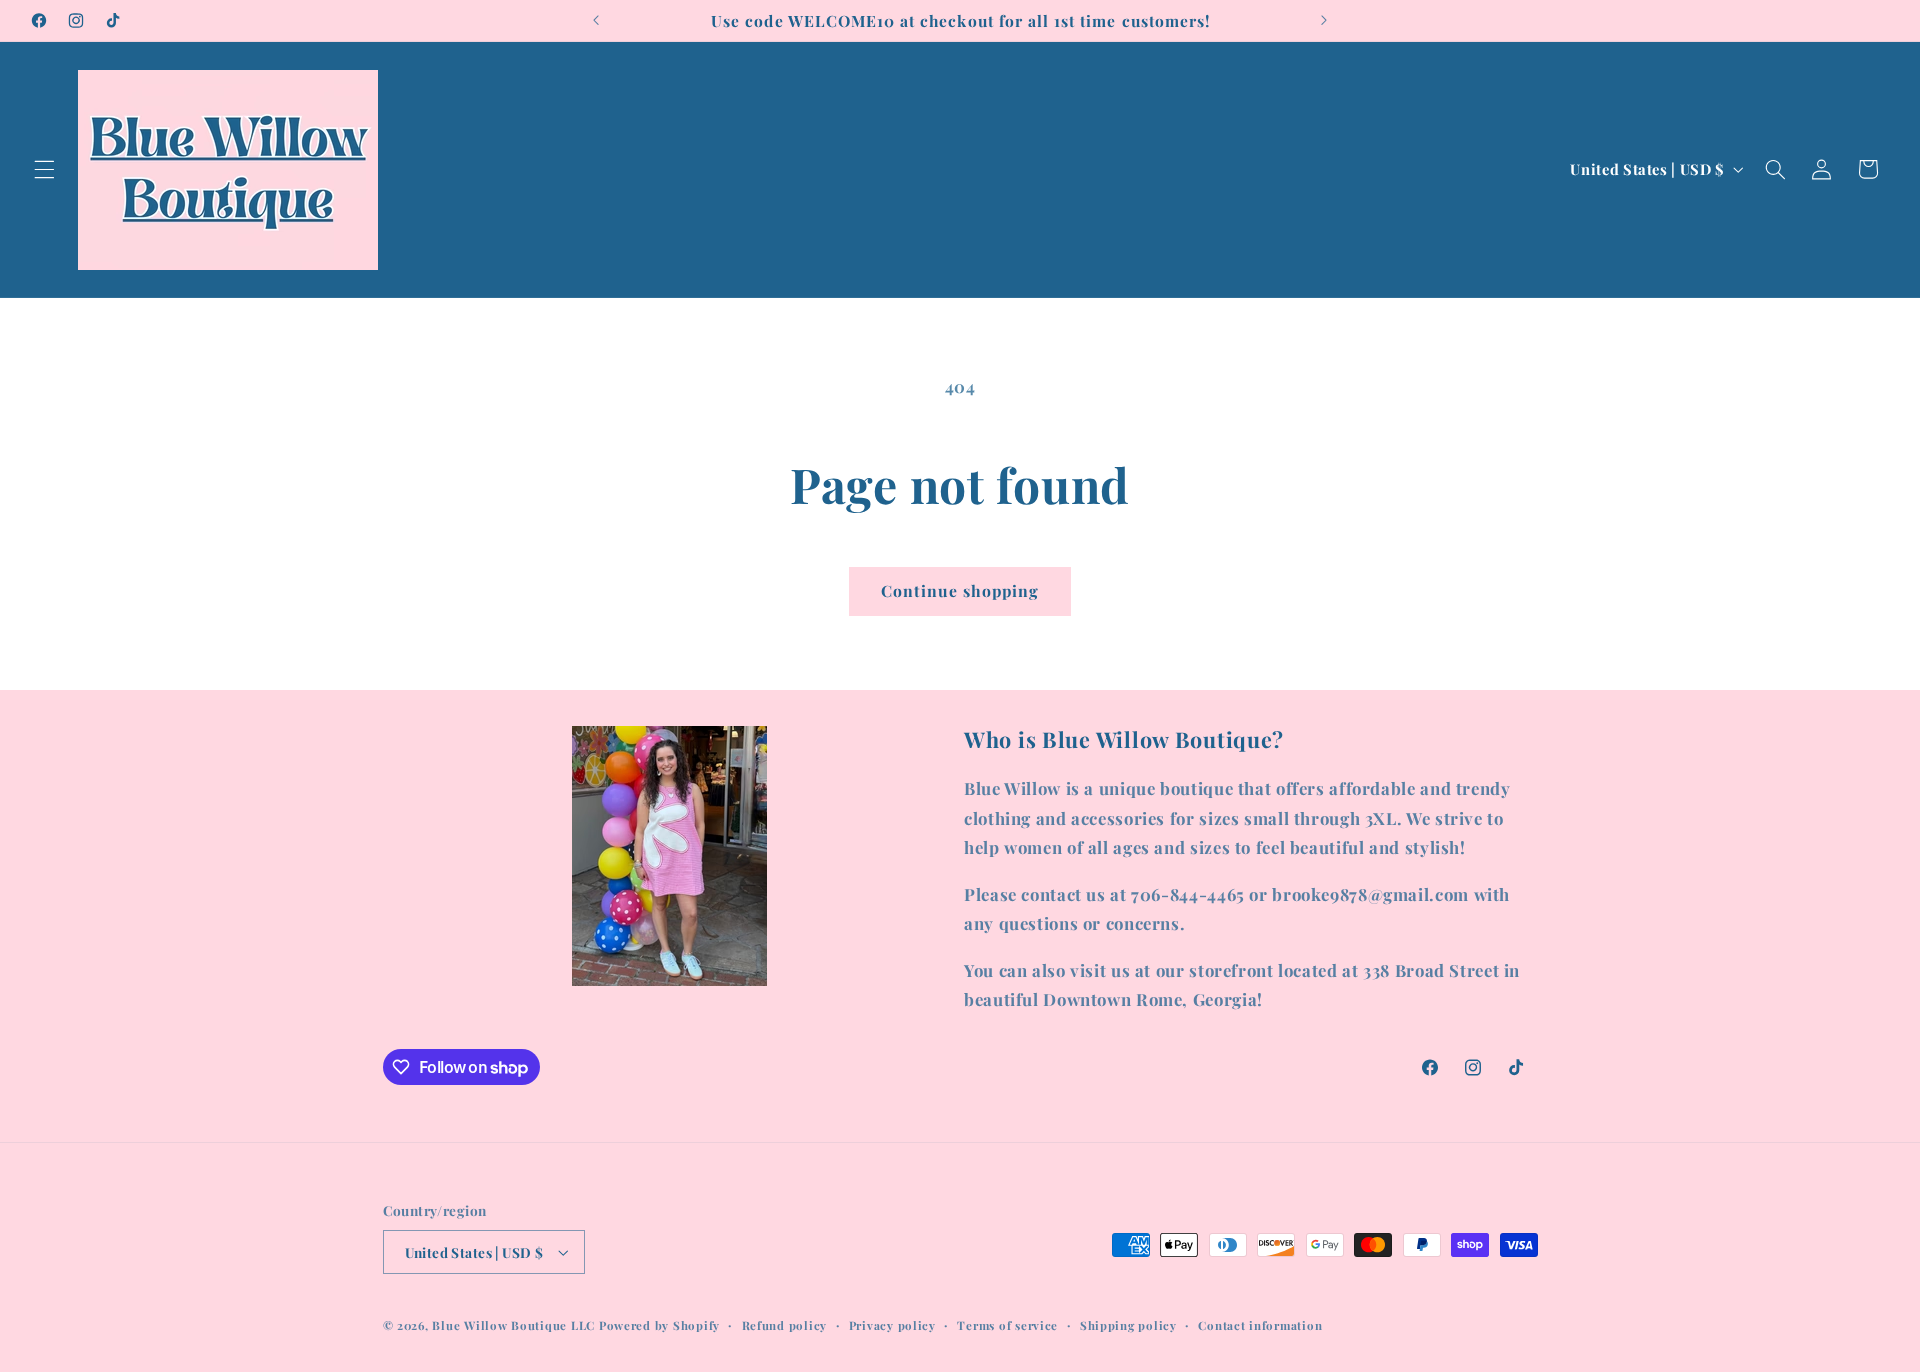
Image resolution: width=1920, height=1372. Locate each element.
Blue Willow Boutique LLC (513, 1325)
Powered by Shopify (659, 1325)
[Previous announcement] (596, 20)
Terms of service (1007, 1325)
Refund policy (785, 1325)
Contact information (1260, 1325)
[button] (44, 169)
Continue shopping (960, 590)
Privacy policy (892, 1325)
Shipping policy (1128, 1325)
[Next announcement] (1324, 20)
